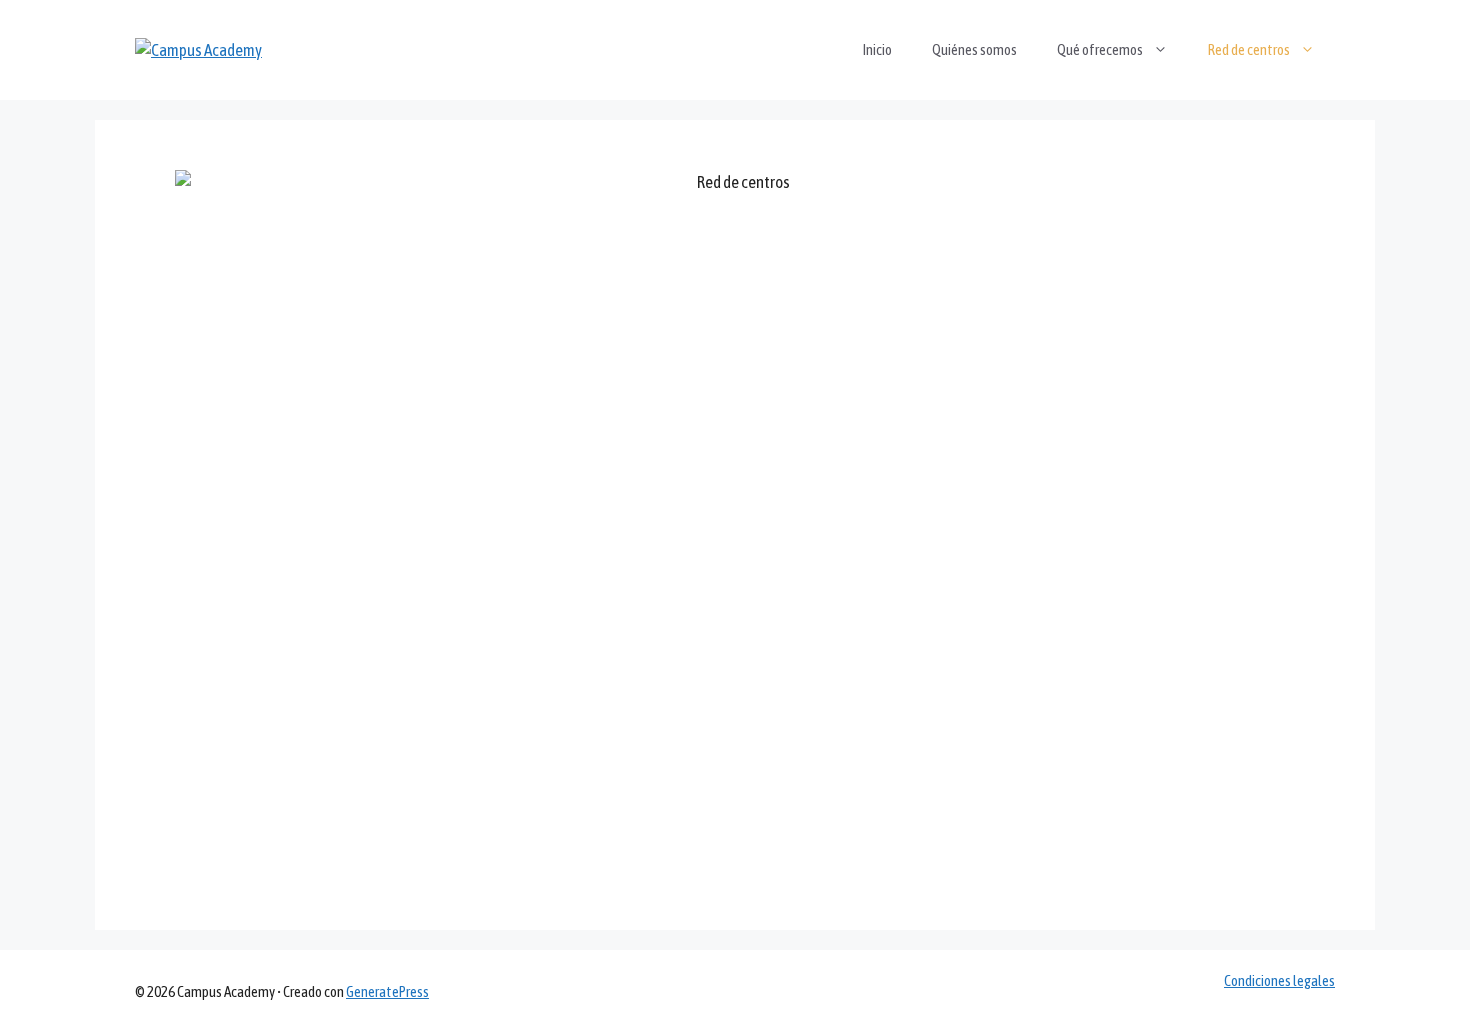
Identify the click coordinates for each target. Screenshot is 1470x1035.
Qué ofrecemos (1100, 49)
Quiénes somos (974, 49)
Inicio (877, 49)
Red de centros (1249, 49)
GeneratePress (387, 991)
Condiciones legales (1279, 980)
